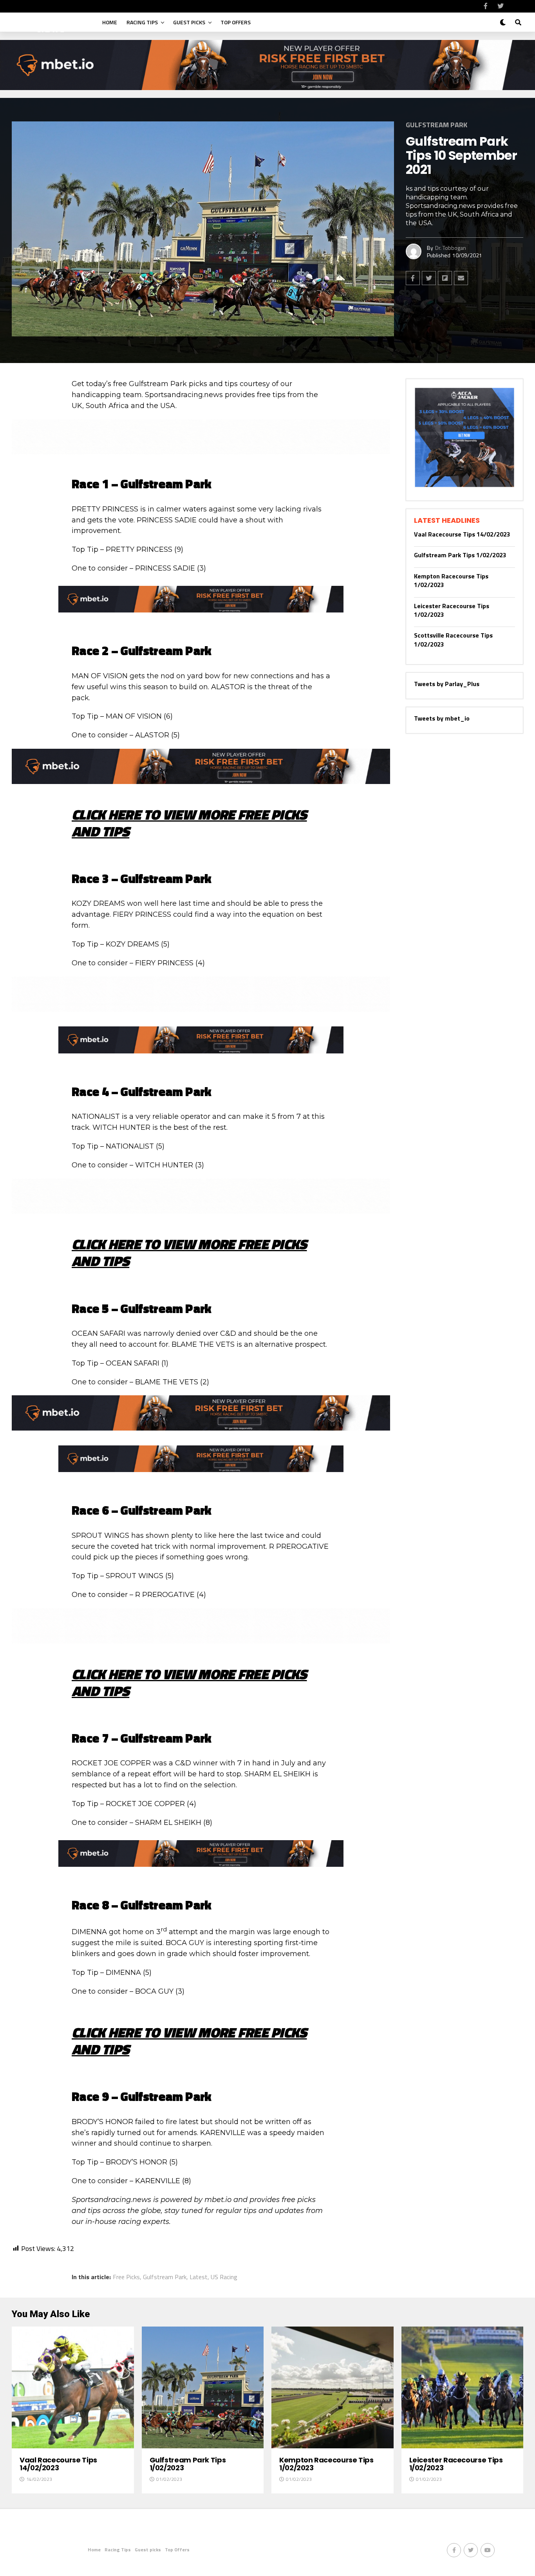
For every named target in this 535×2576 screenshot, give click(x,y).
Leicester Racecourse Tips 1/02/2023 (452, 610)
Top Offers (236, 22)
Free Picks (126, 2277)
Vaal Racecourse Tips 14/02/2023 (462, 534)
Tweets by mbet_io (442, 718)
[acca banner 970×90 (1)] (201, 1009)
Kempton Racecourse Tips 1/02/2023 (451, 580)
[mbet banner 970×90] (201, 781)
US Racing (224, 2277)
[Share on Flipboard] (445, 278)
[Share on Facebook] (413, 278)
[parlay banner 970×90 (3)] (201, 452)
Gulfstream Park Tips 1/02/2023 (460, 555)
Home (110, 22)
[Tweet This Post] (429, 278)
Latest (199, 2277)
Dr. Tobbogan (451, 248)
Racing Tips (142, 22)
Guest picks (189, 22)
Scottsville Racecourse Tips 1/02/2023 (453, 639)
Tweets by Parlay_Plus (447, 684)
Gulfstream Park (165, 2277)
